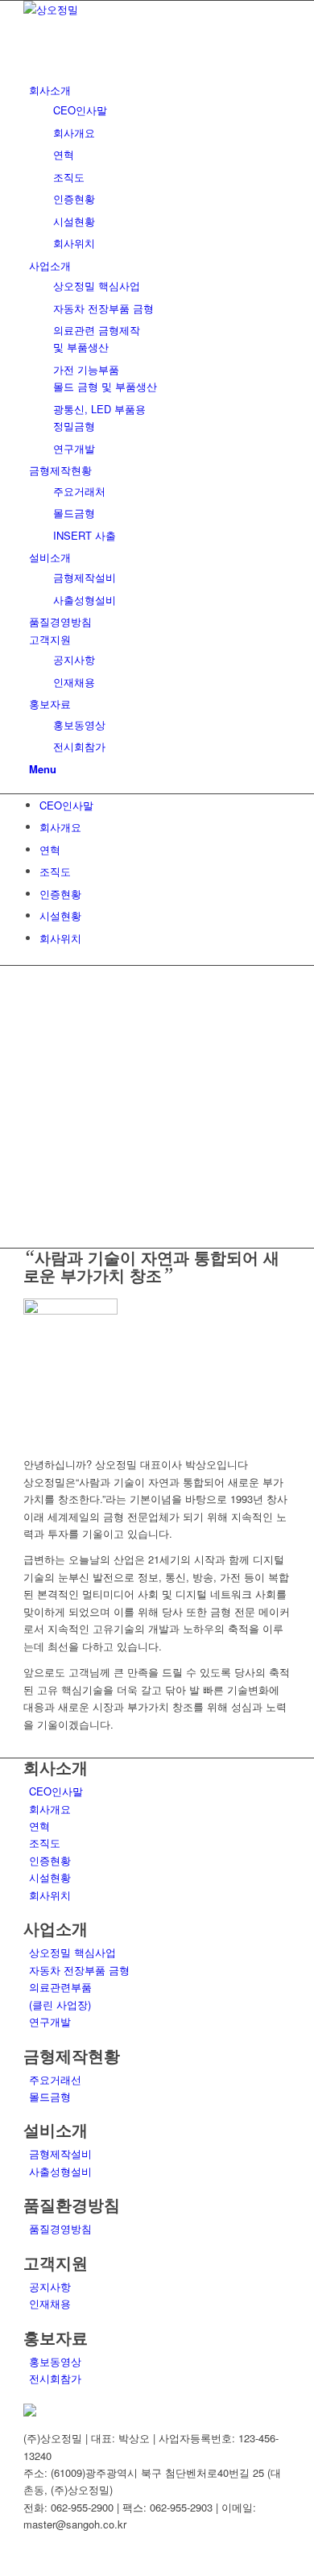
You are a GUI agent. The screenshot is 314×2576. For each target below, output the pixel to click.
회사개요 (60, 827)
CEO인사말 (66, 805)
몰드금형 (50, 2096)
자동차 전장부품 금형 (79, 1970)
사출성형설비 (60, 2171)
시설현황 (60, 915)
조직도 (55, 871)
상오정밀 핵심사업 (72, 1952)
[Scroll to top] (4, 2567)
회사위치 (60, 938)
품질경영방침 (60, 2228)
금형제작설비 (60, 2154)
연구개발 (50, 2021)
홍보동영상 (55, 2361)
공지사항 (50, 2286)
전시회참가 (55, 2378)
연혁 (50, 849)
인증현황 (60, 894)
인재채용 (50, 2303)
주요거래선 (55, 2079)
